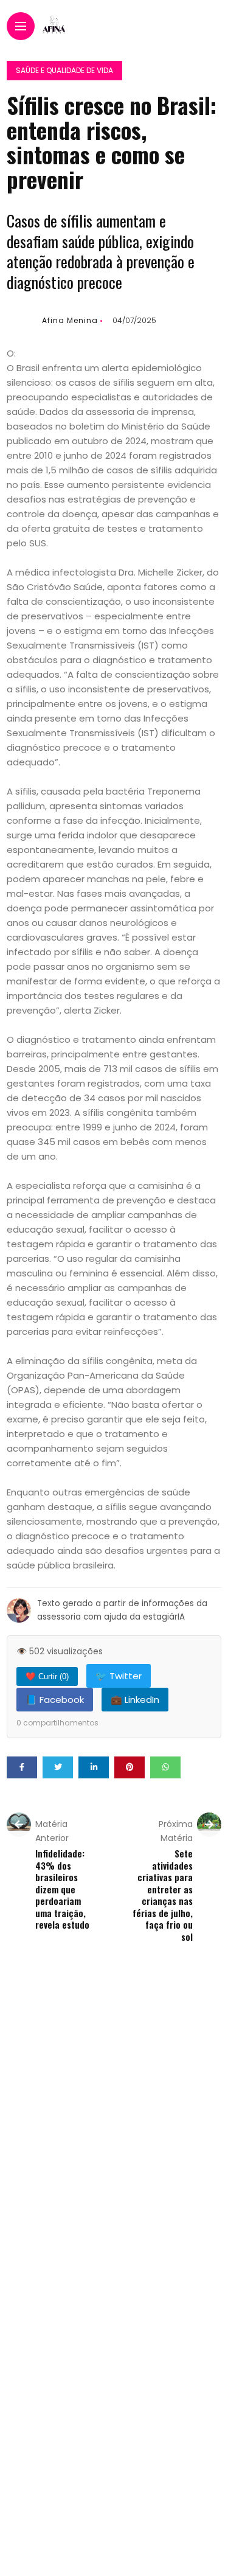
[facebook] (22, 1767)
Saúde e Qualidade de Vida (64, 70)
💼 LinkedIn (135, 1700)
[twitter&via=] (58, 1767)
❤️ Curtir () (47, 1676)
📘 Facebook (55, 1700)
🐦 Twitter (119, 1676)
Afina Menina (70, 320)
